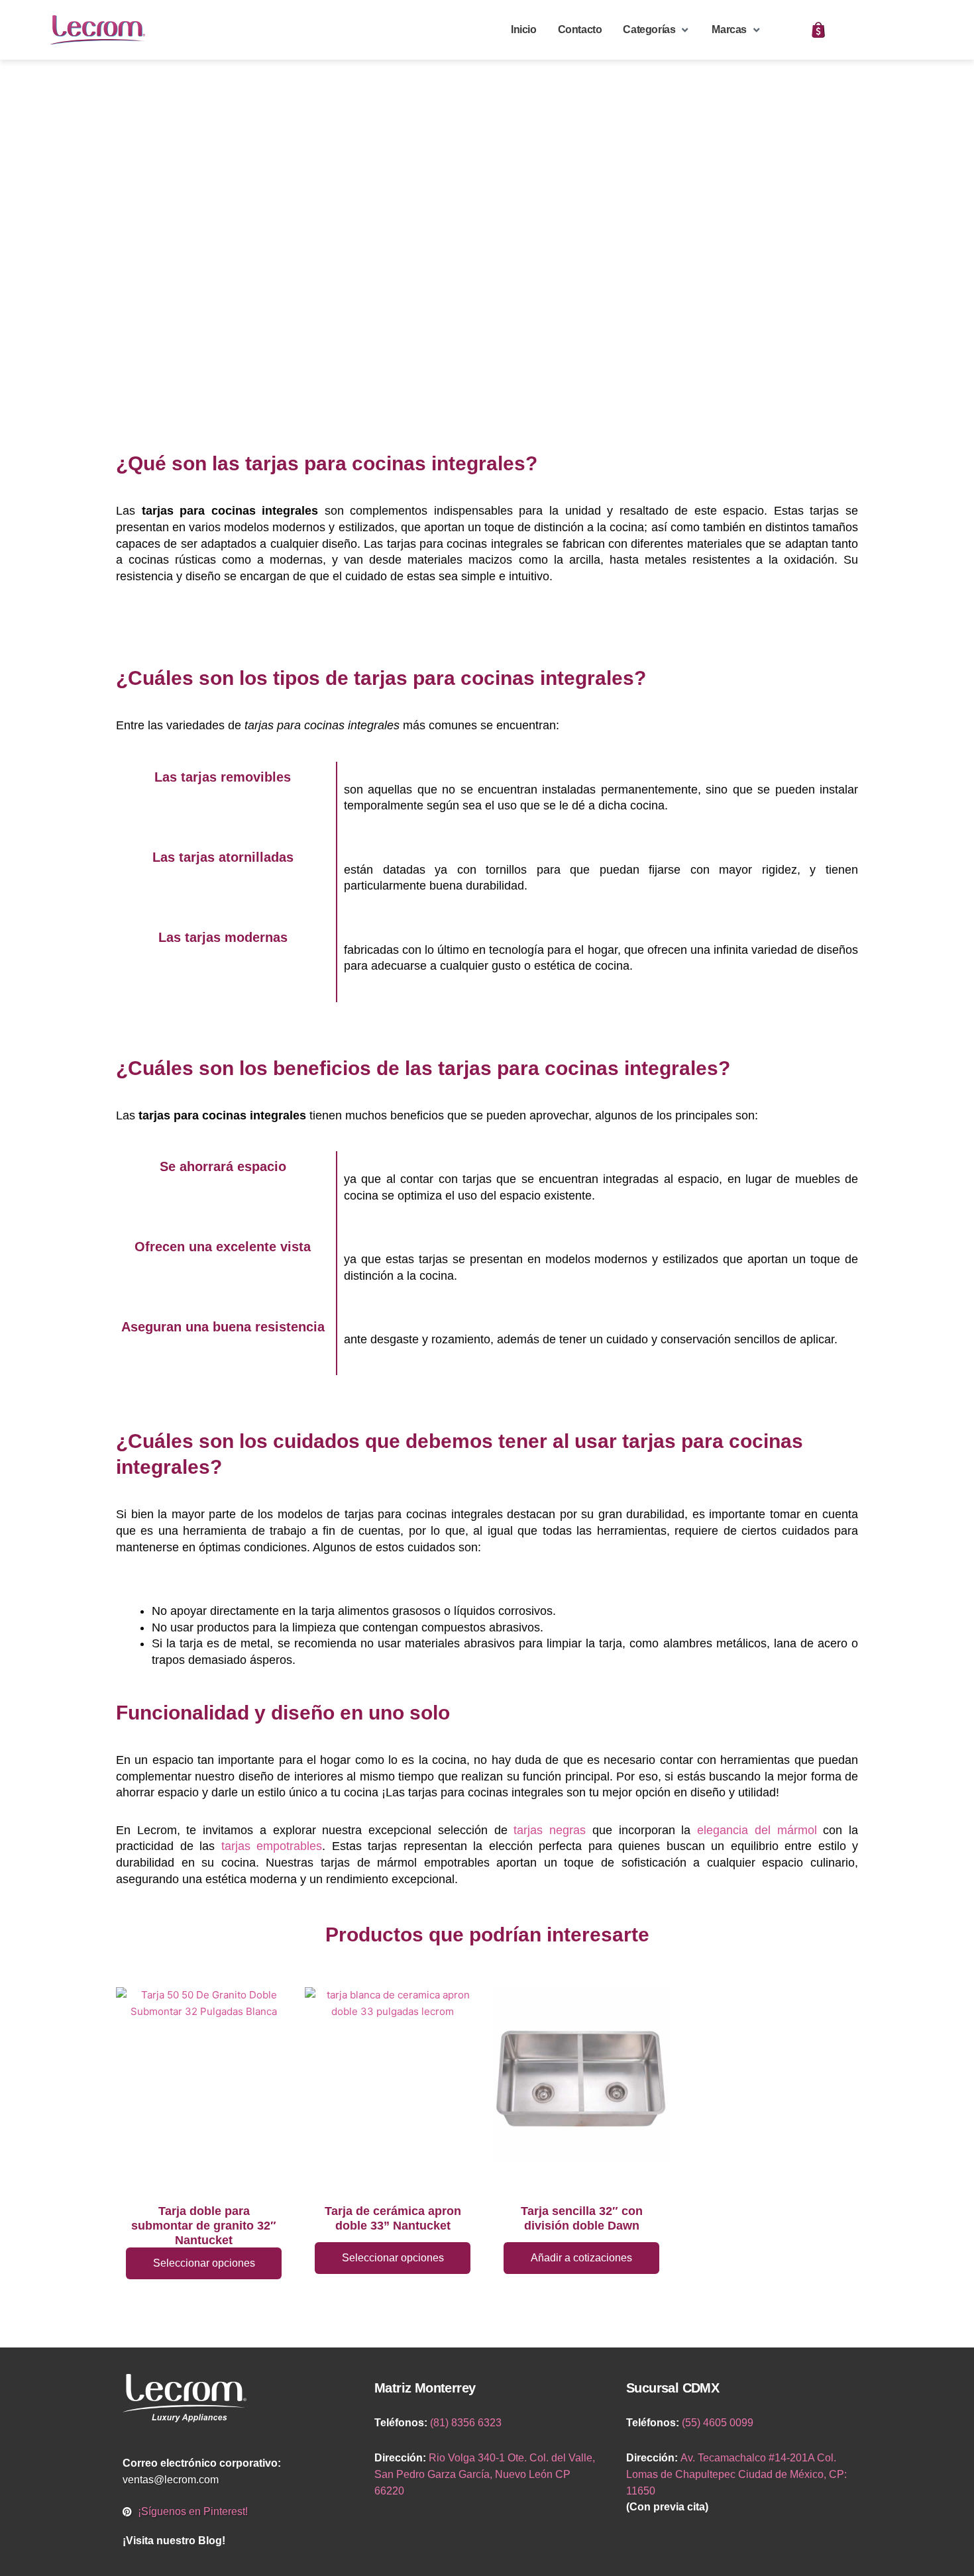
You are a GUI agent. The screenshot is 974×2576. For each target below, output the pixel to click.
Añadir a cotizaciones (581, 2258)
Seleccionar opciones (204, 2263)
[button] (657, 30)
